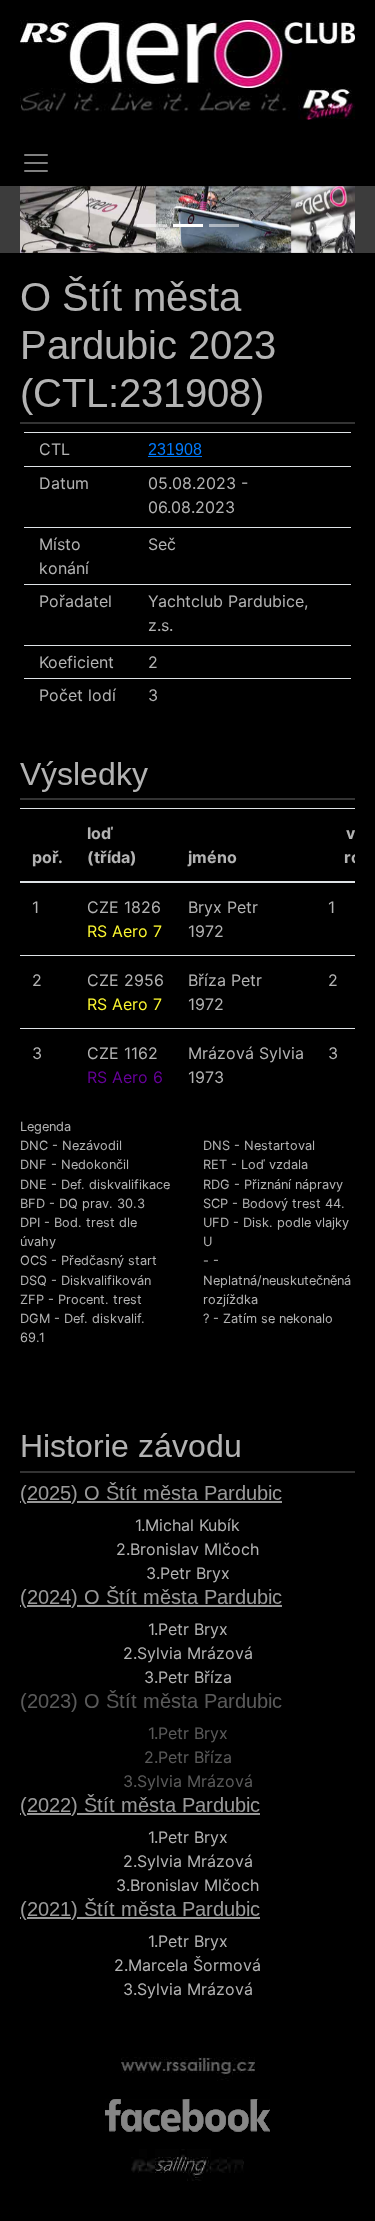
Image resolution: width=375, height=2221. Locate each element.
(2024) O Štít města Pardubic (151, 1597)
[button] (45, 219)
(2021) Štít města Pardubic (140, 1909)
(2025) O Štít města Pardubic (151, 1493)
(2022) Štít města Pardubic (140, 1805)
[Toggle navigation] (36, 163)
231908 (175, 449)
